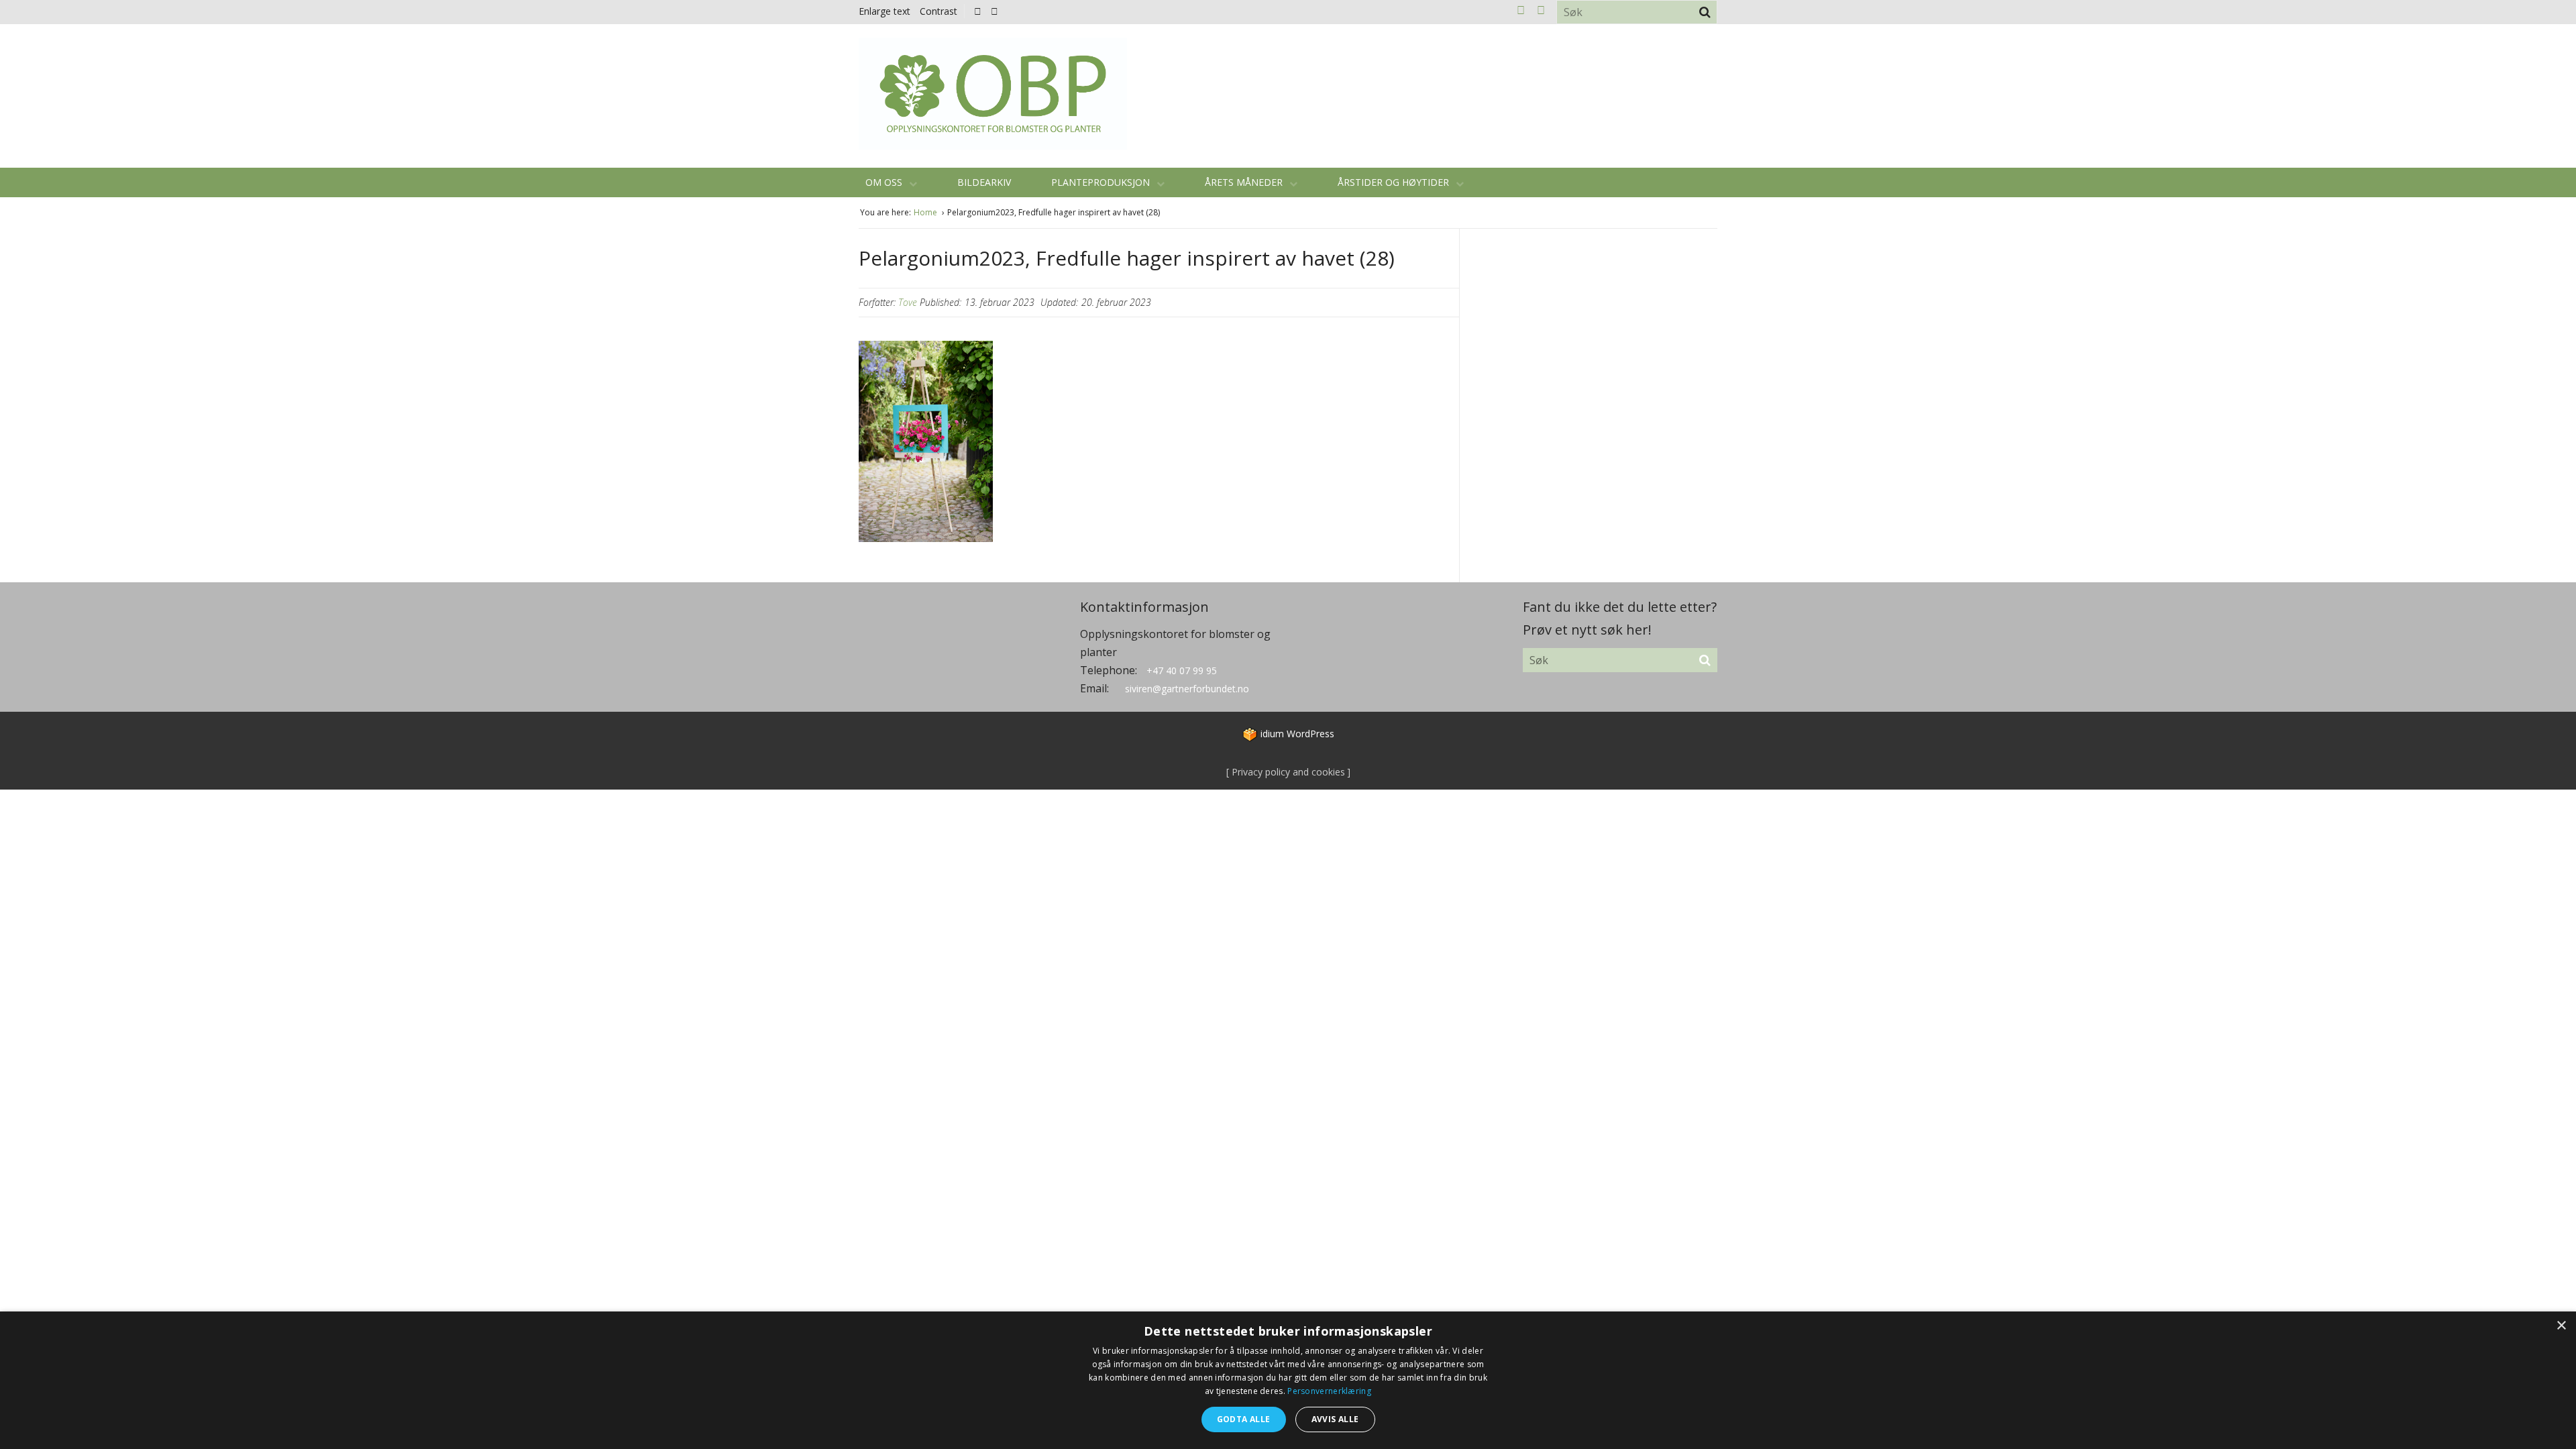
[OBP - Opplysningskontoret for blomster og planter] (993, 94)
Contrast (938, 11)
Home (926, 212)
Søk (1705, 12)
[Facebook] (978, 11)
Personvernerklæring (1329, 1391)
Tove (908, 302)
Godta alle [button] (1244, 1419)
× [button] (2561, 1326)
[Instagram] (995, 11)
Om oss (885, 182)
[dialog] (1288, 1380)
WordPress (1297, 734)
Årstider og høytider (1395, 182)
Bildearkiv (984, 182)
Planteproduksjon (1102, 182)
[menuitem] (981, 11)
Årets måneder (1245, 182)
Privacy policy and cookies (1287, 772)
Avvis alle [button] (1335, 1419)
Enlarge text (884, 11)
